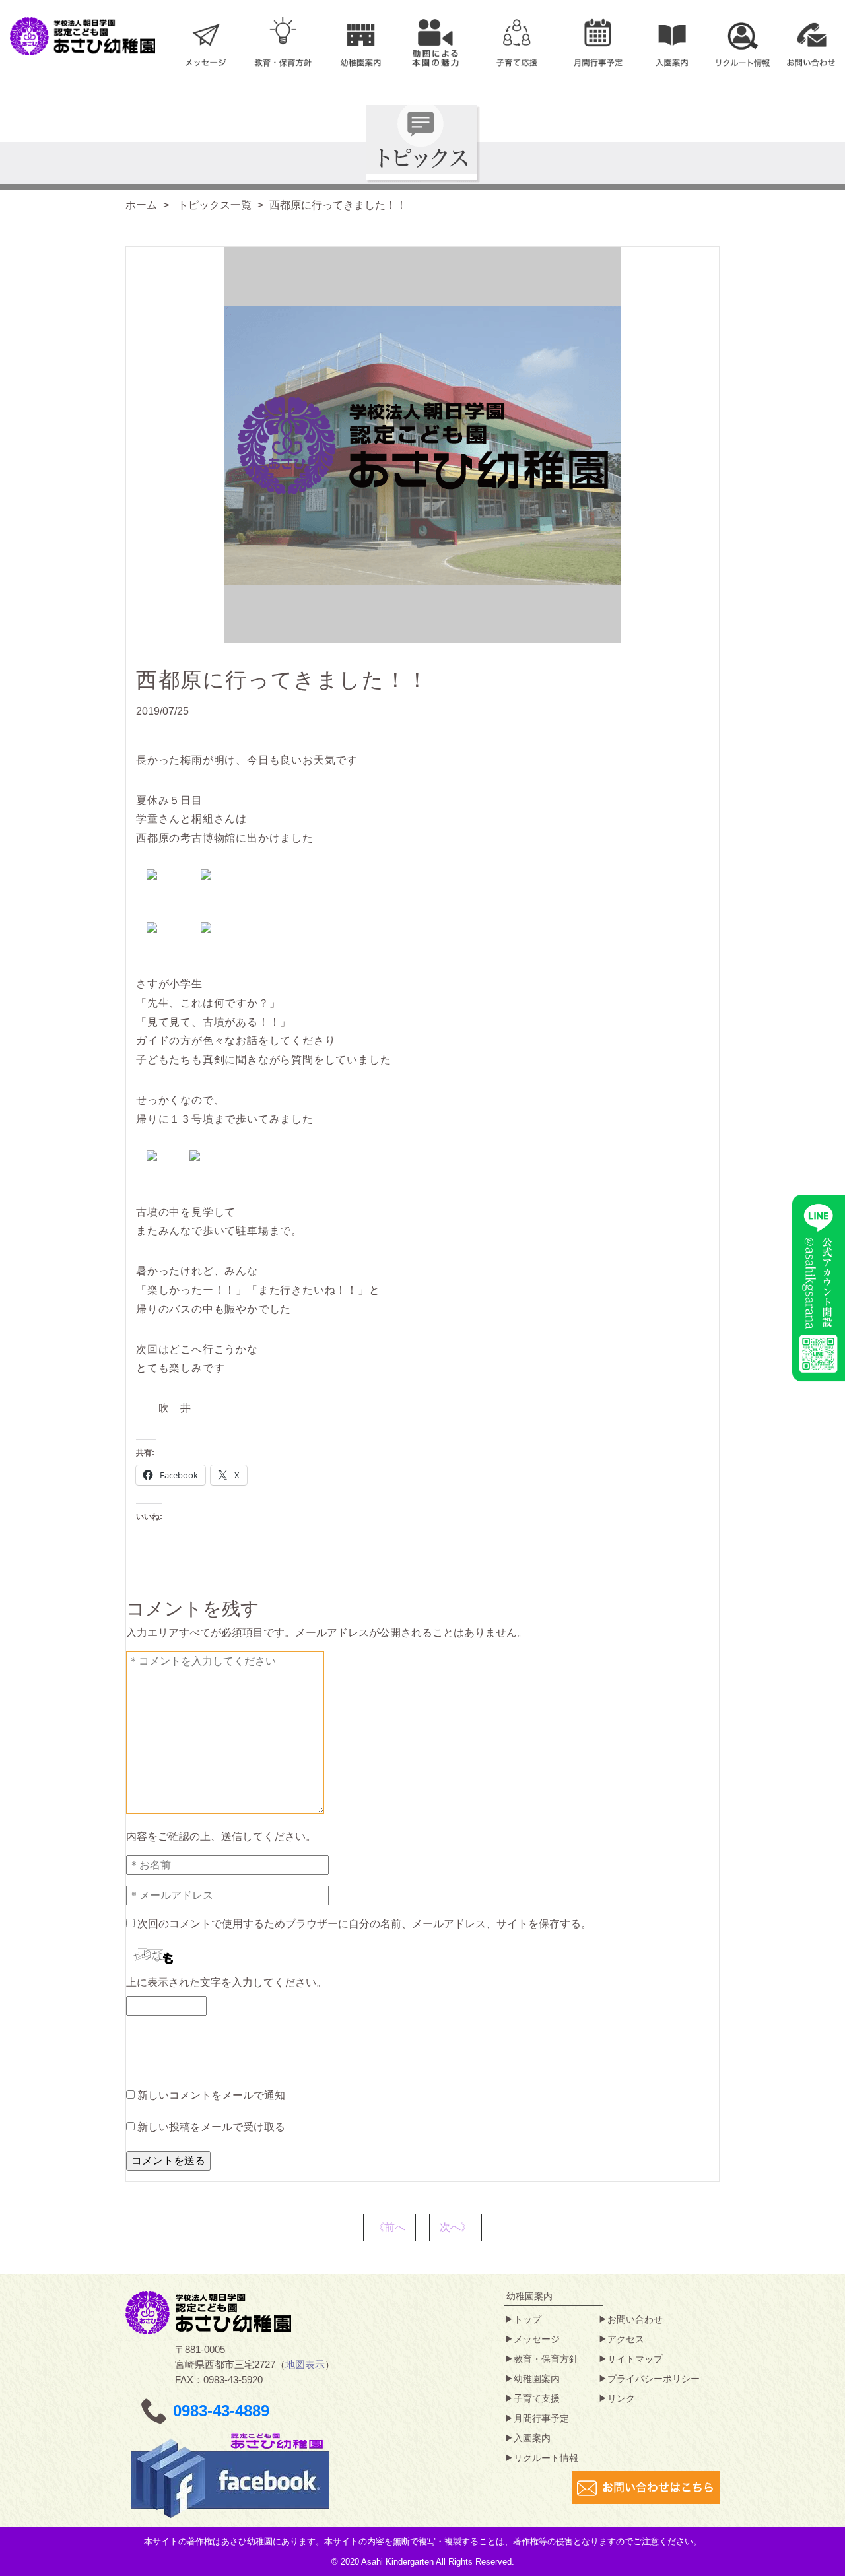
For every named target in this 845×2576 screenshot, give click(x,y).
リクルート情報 (546, 2458)
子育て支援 (537, 2398)
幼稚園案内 (537, 2379)
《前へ (389, 2227)
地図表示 (305, 2364)
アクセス (626, 2339)
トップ (527, 2319)
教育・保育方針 (546, 2359)
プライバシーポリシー (654, 2379)
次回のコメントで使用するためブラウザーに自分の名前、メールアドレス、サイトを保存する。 (364, 1924)
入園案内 (532, 2438)
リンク (621, 2398)
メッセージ (537, 2339)
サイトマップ (635, 2359)
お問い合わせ (635, 2319)
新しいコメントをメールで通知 (211, 2095)
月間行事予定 (541, 2418)
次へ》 (456, 2227)
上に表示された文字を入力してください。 (226, 1982)
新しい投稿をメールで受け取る (211, 2127)
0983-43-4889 (221, 2411)
